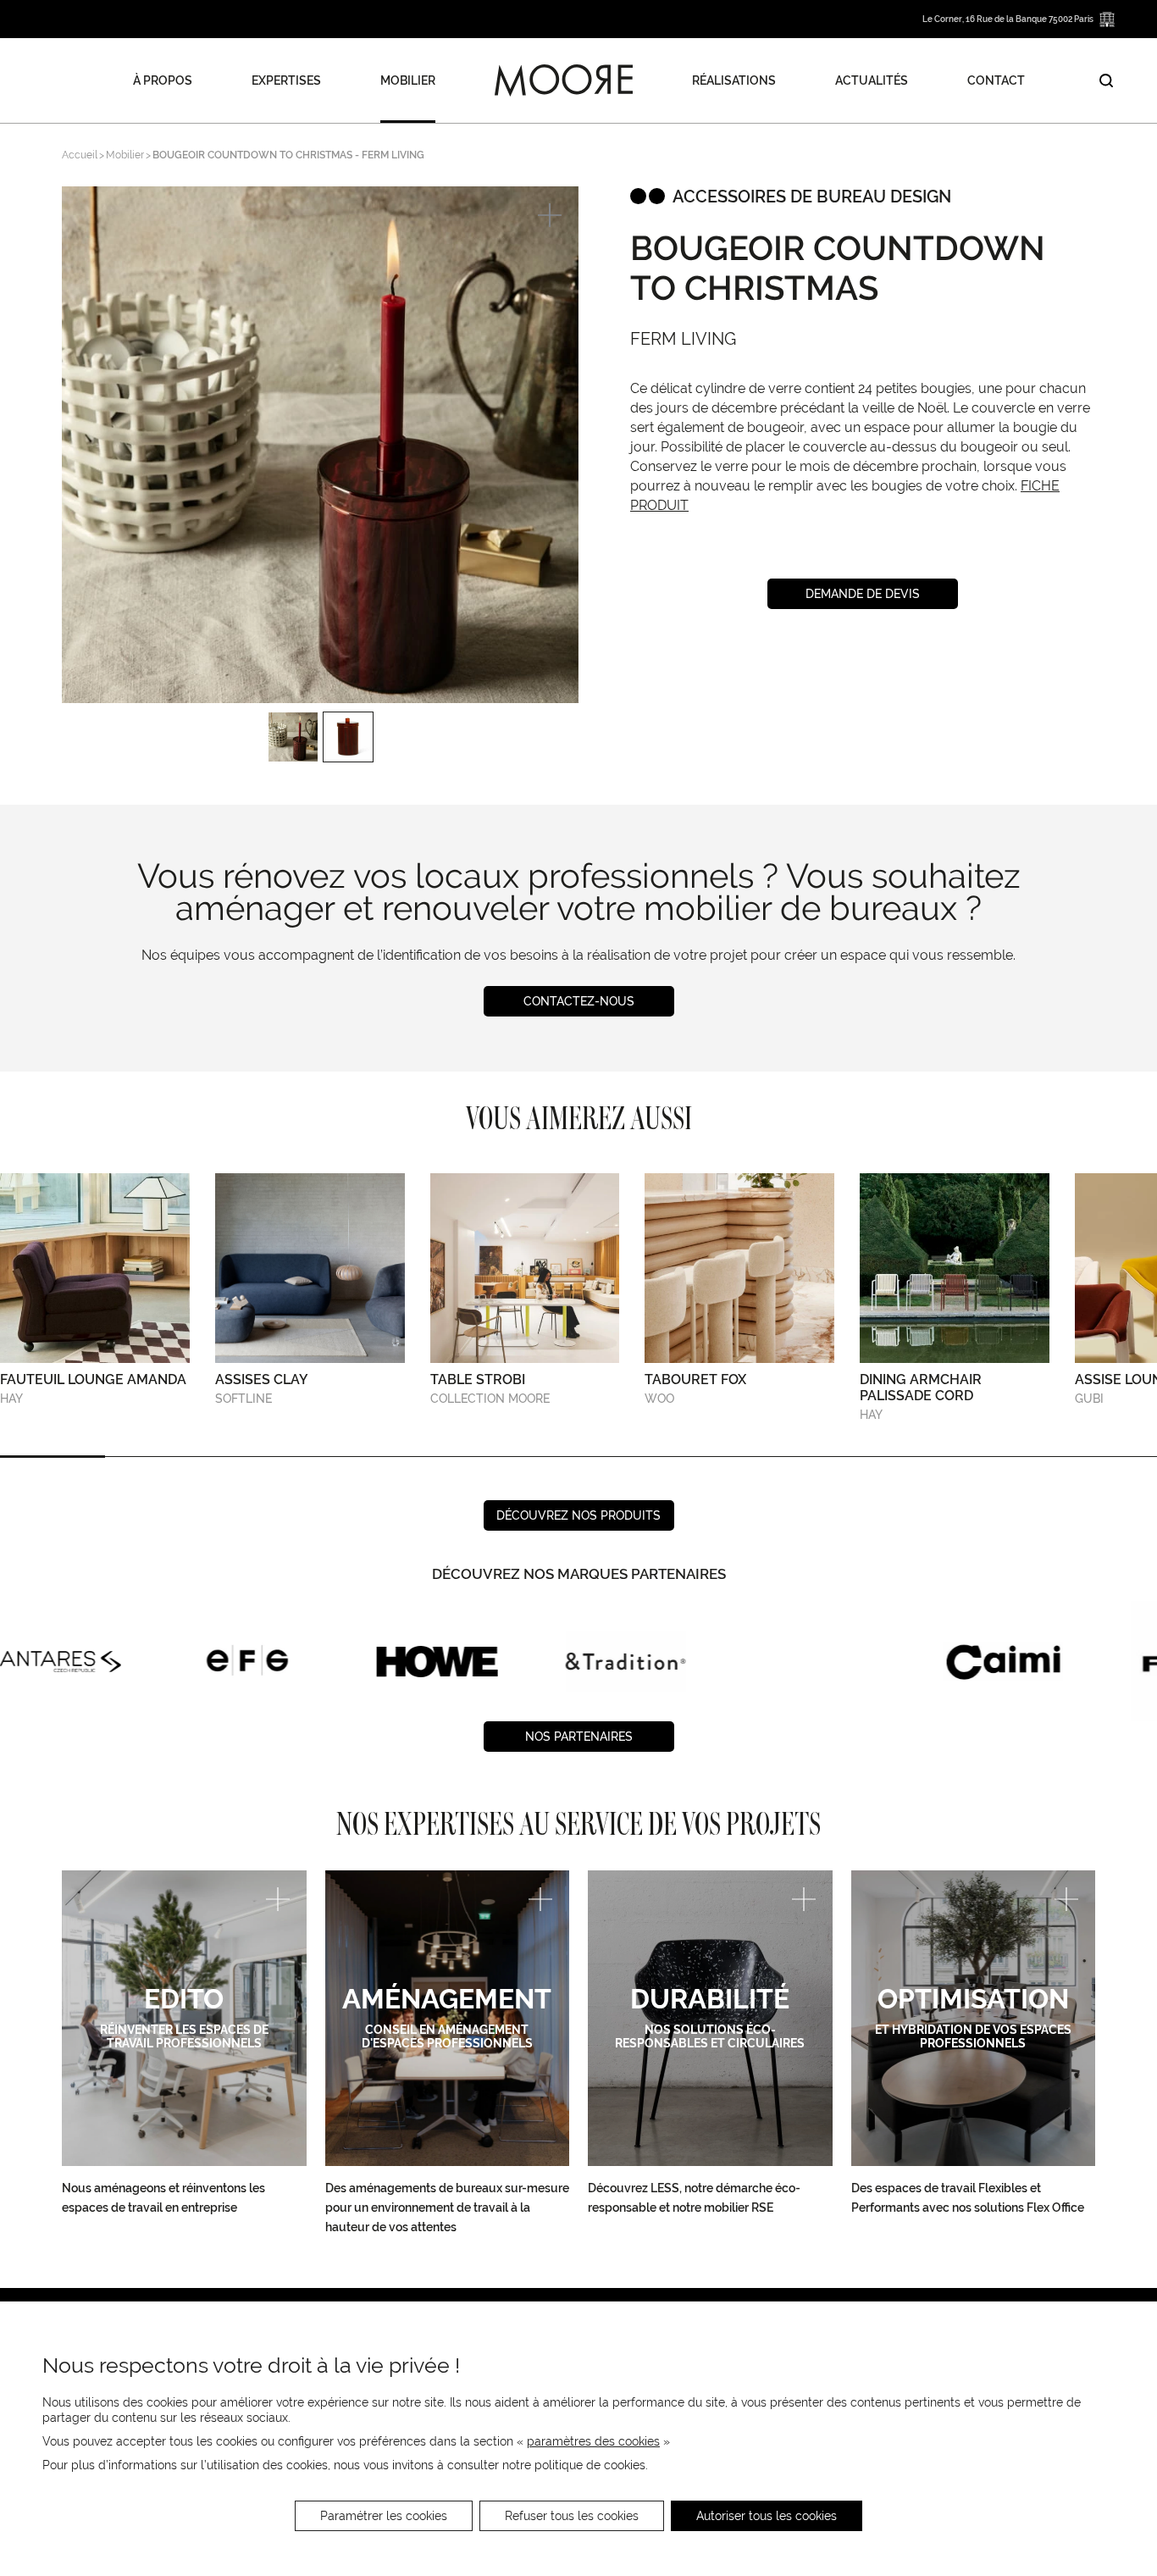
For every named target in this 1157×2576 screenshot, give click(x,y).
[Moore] (564, 80)
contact (996, 80)
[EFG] (60, 1661)
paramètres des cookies (593, 2441)
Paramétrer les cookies (384, 2516)
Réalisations (734, 80)
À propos (163, 80)
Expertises (286, 80)
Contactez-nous (579, 1001)
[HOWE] (248, 1661)
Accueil (80, 155)
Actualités (872, 80)
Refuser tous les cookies (572, 2516)
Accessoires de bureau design (812, 197)
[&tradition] (437, 1661)
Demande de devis (863, 594)
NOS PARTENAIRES (579, 1737)
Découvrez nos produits (578, 1515)
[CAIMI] (814, 1661)
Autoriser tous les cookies (767, 2516)
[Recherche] (1106, 80)
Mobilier (408, 80)
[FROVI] (1002, 1661)
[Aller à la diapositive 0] (53, 1457)
